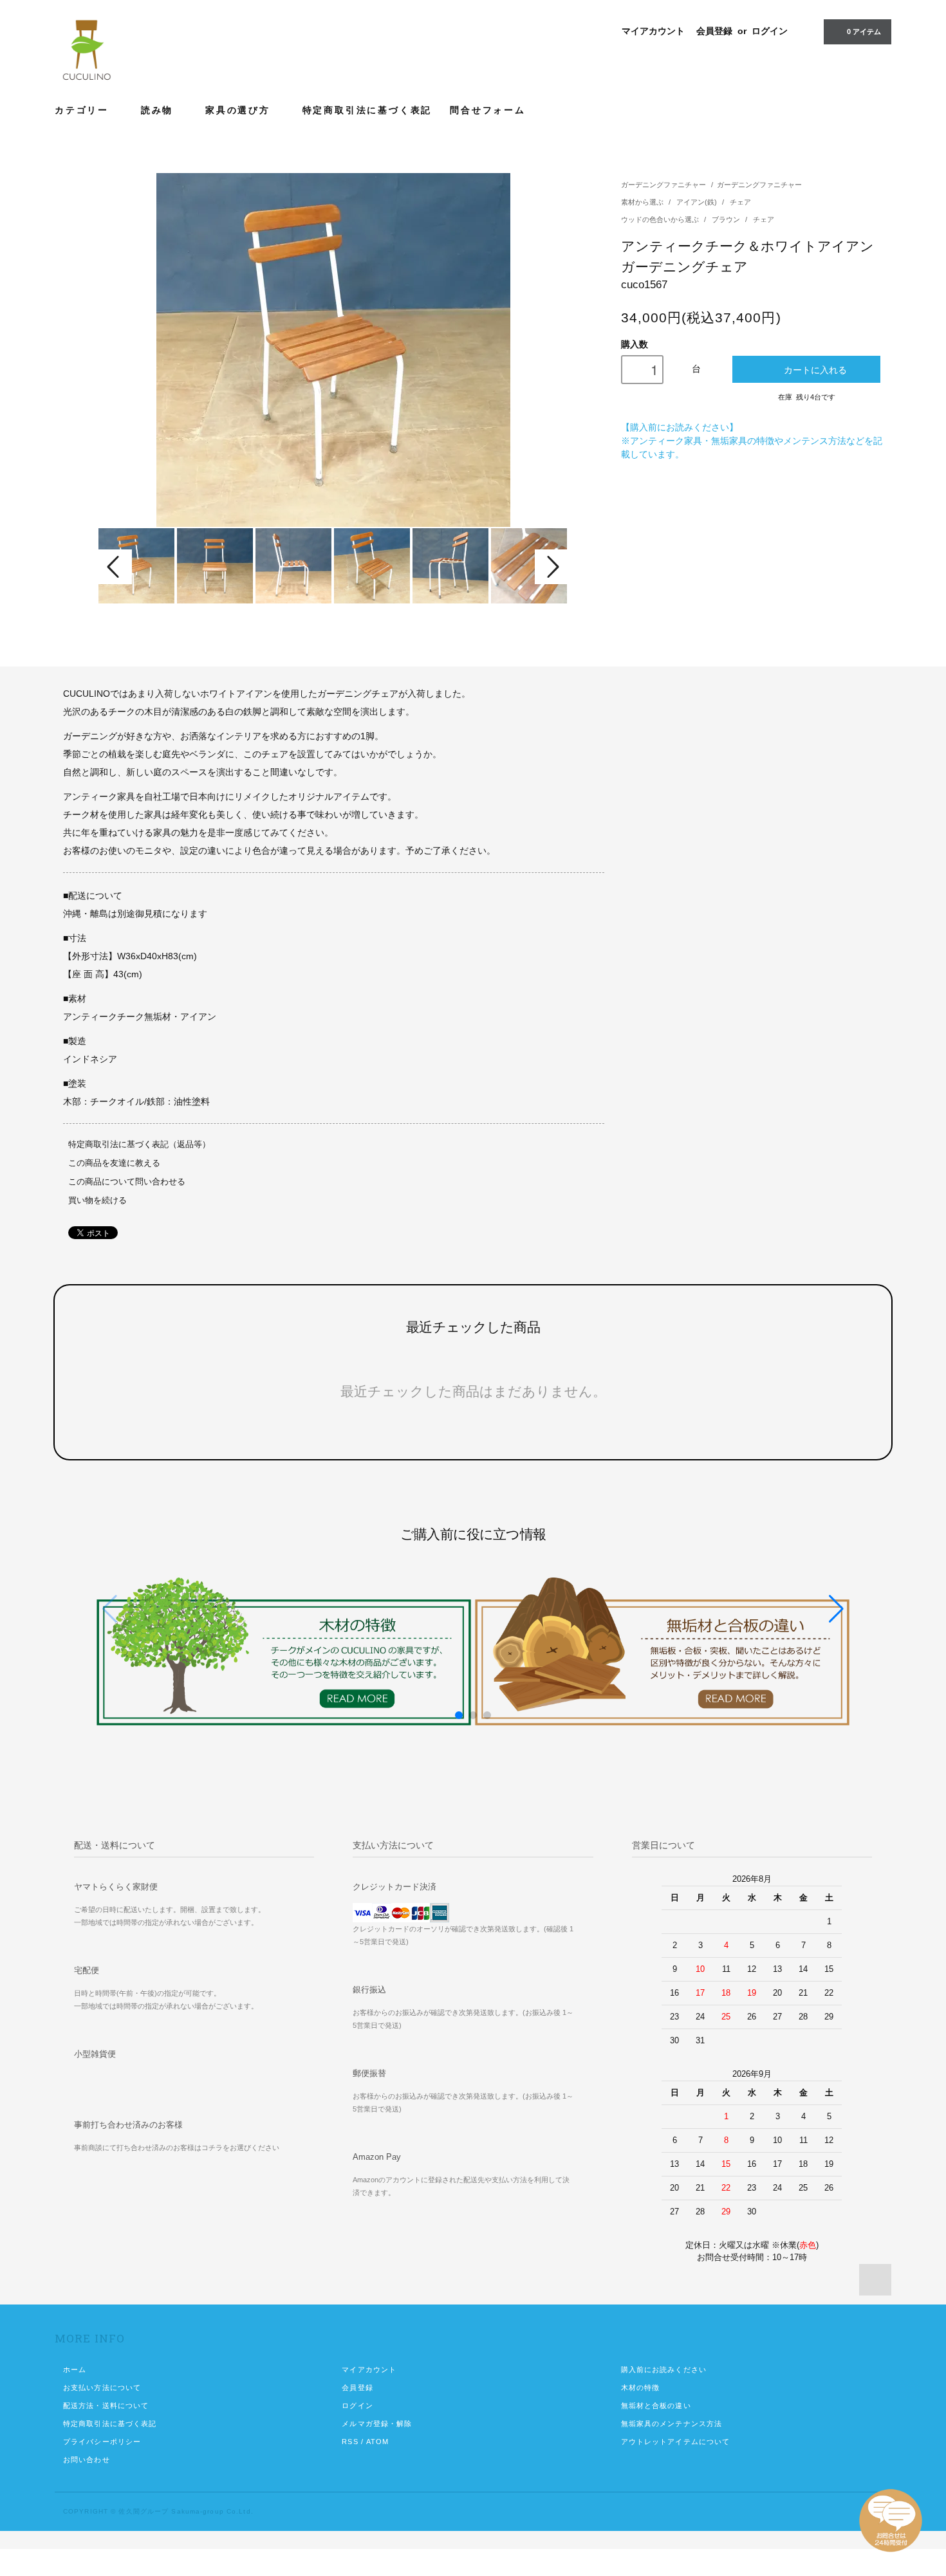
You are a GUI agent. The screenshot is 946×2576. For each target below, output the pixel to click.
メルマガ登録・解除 (377, 2424)
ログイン (770, 31)
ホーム (75, 2369)
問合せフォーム (488, 110)
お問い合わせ (87, 2460)
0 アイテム (864, 32)
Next (552, 567)
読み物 (159, 110)
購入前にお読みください (664, 2369)
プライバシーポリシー (102, 2442)
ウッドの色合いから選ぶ (661, 219)
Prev (115, 567)
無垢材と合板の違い (656, 2406)
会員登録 (714, 31)
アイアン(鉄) (698, 202)
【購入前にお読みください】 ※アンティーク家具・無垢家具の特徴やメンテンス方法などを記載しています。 (752, 441)
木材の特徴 (641, 2387)
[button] (836, 1609)
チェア (740, 202)
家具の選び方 (240, 110)
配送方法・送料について (106, 2406)
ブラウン (727, 219)
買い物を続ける (97, 1201)
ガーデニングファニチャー (663, 185)
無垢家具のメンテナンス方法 (672, 2424)
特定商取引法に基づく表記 (367, 110)
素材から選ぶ (643, 202)
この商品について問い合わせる (127, 1182)
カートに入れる (815, 369)
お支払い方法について (102, 2387)
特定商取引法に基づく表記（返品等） (139, 1145)
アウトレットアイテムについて (676, 2442)
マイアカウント (653, 31)
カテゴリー (84, 110)
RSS (350, 2442)
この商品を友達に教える (114, 1163)
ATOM (377, 2442)
